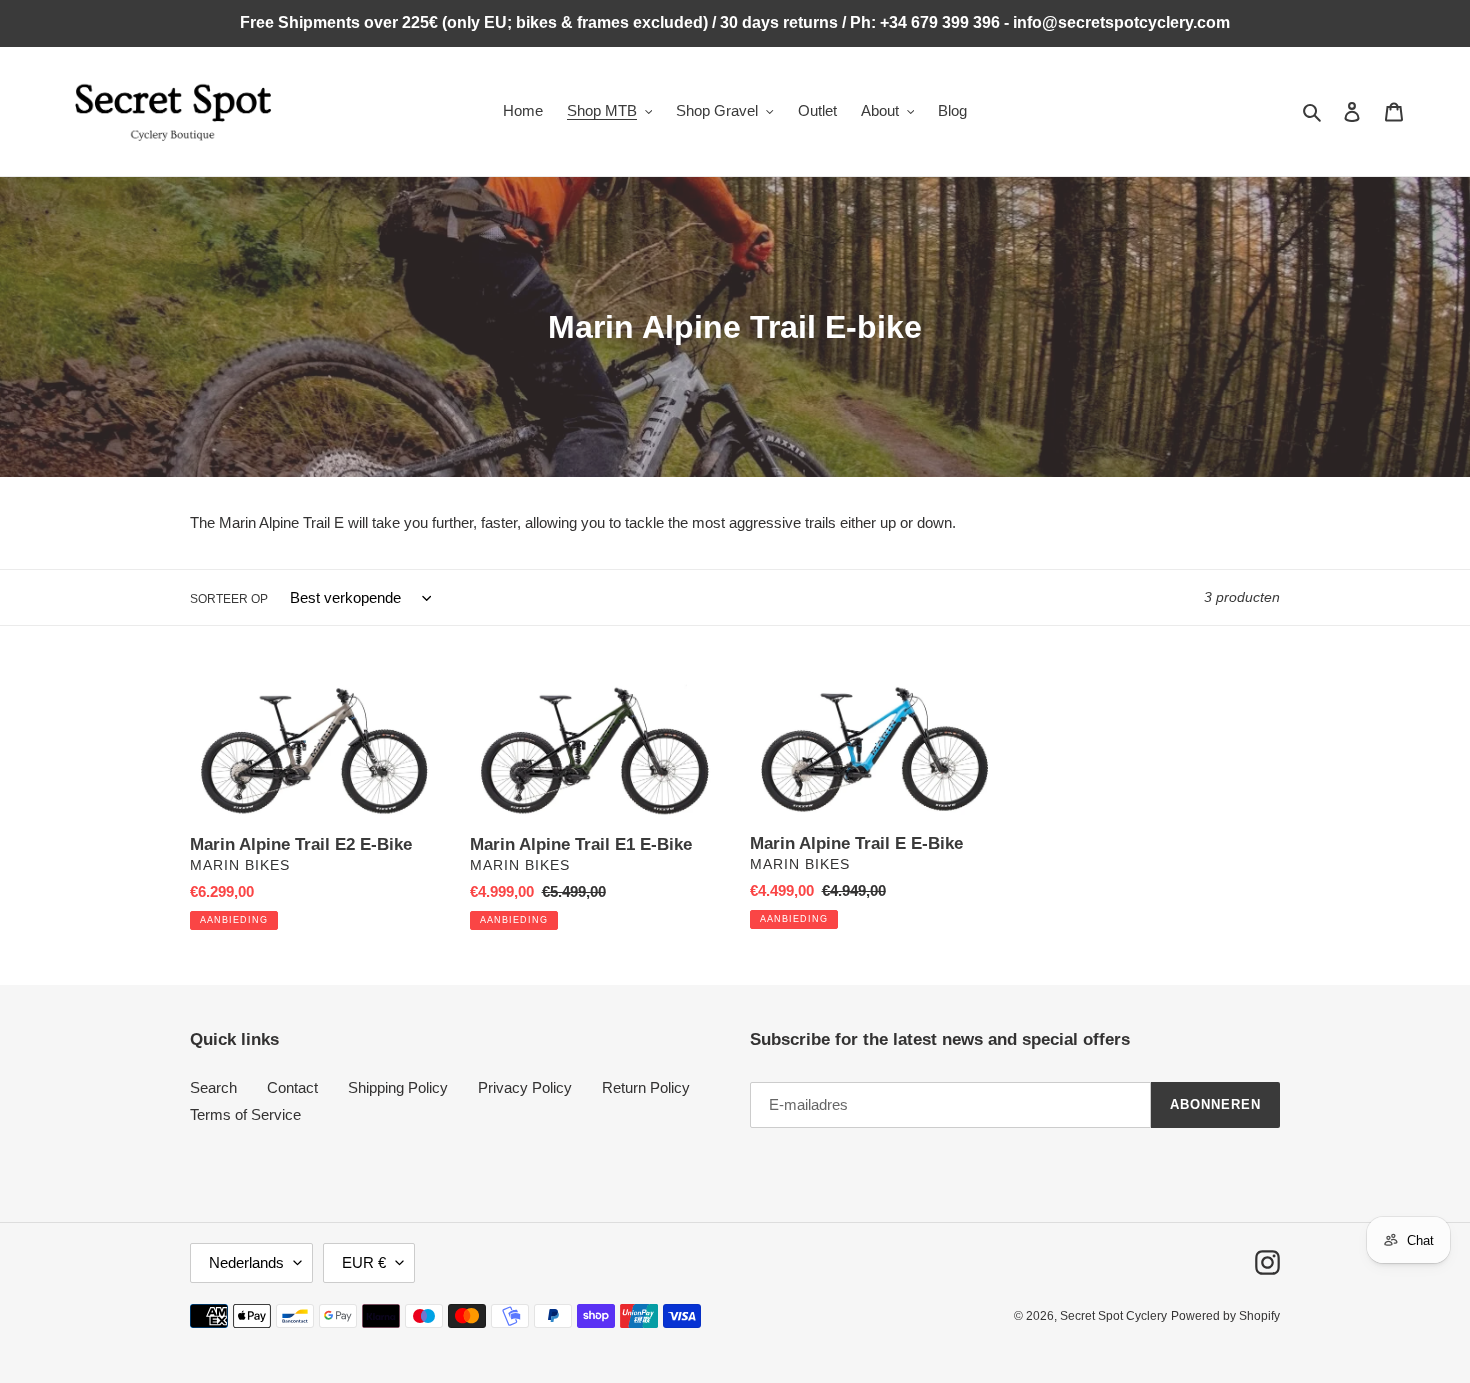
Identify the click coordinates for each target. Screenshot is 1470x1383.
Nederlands (246, 1262)
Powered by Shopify (1225, 1316)
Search (213, 1087)
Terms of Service (245, 1114)
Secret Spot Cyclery (1113, 1316)
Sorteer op (229, 599)
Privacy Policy (525, 1087)
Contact (292, 1087)
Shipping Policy (398, 1087)
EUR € (364, 1262)
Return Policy (646, 1087)
